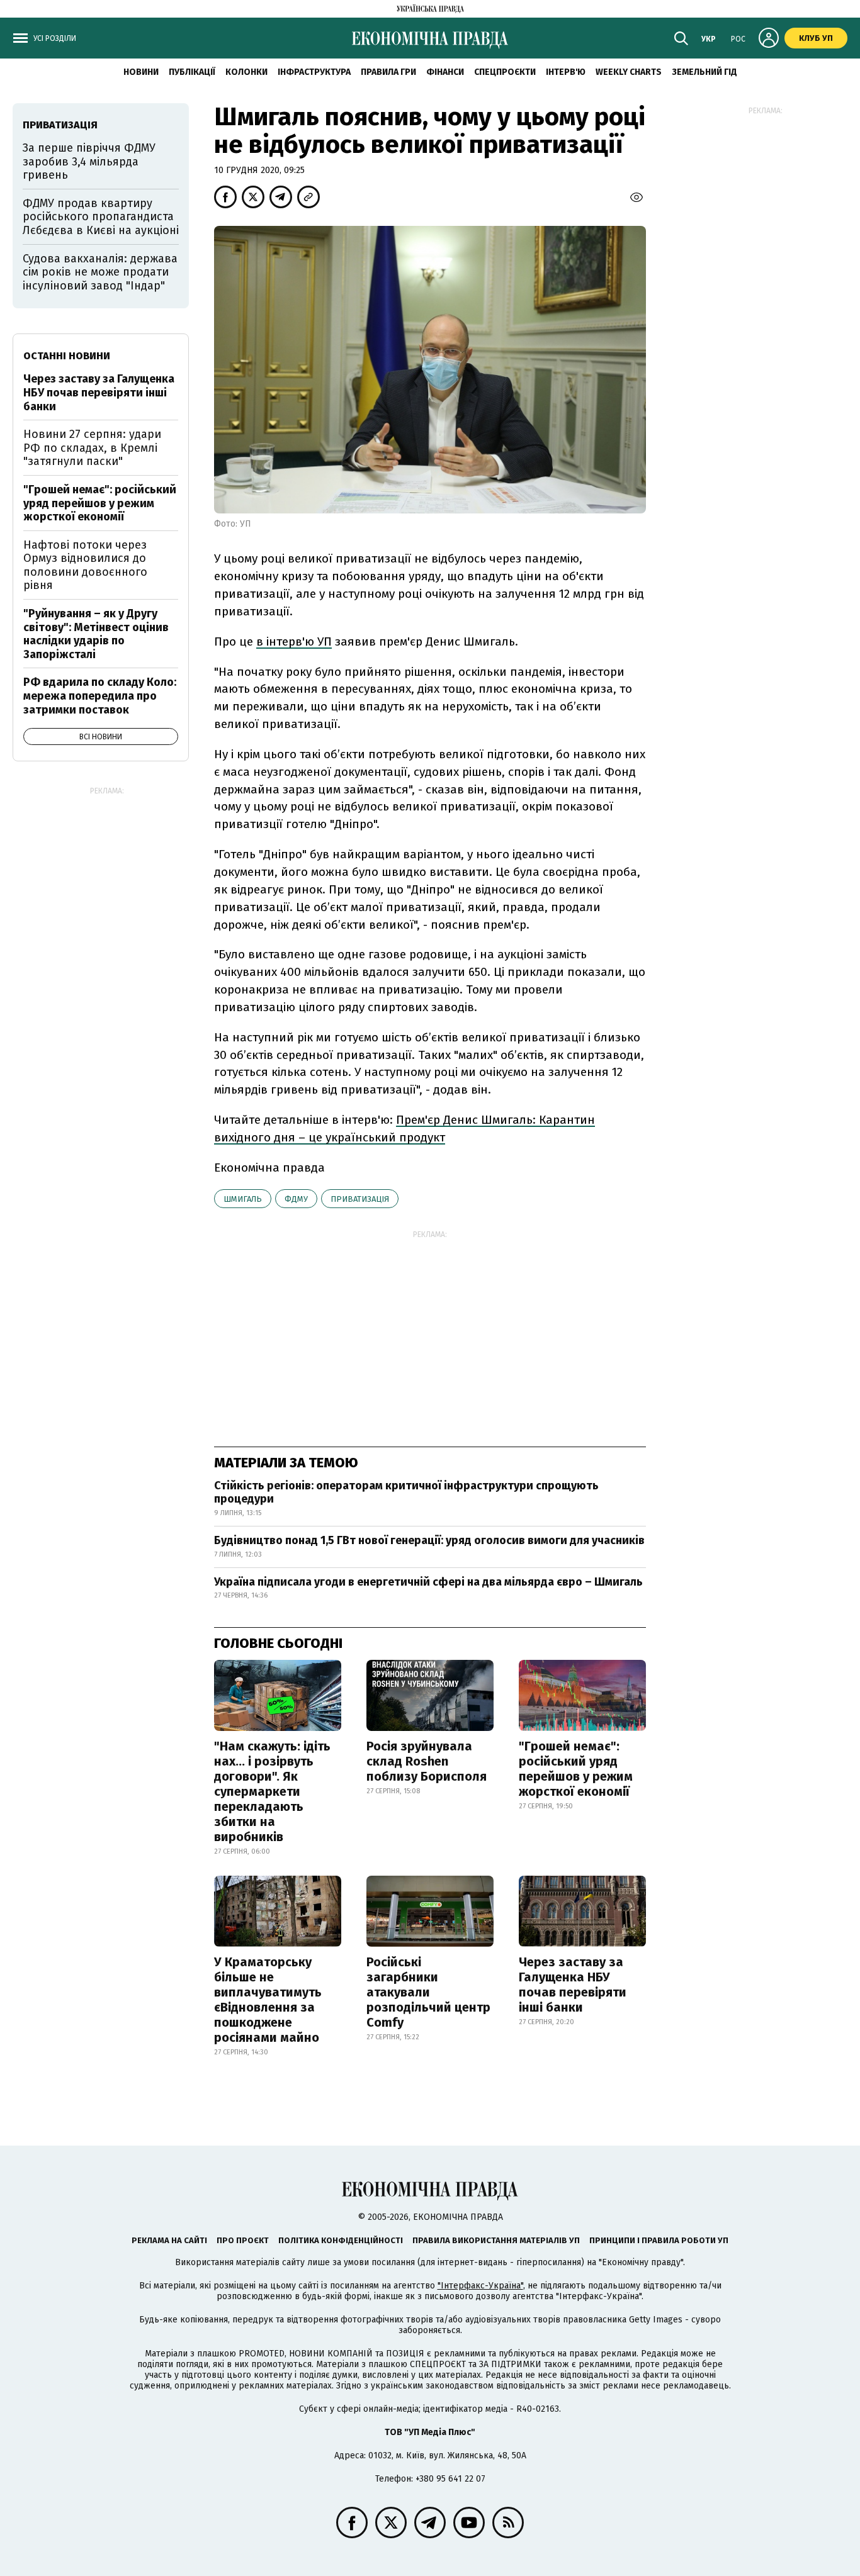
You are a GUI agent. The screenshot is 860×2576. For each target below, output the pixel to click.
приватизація (360, 1199)
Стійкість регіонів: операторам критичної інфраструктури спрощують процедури (406, 1492)
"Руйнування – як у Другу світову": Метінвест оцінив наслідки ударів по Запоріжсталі (96, 634)
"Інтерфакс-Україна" (480, 2286)
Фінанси (445, 72)
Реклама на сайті (169, 2240)
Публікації (192, 72)
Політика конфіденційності (341, 2240)
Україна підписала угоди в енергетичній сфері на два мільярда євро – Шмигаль (428, 1582)
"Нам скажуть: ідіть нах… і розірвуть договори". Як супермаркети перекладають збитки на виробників (272, 1791)
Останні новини (67, 356)
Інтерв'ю (566, 72)
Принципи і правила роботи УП (659, 2240)
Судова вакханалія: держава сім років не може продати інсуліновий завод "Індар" (100, 272)
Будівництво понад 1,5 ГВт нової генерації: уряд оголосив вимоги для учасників (429, 1540)
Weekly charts (629, 72)
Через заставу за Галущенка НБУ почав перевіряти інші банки (573, 1985)
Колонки (246, 72)
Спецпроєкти (505, 72)
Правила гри (388, 72)
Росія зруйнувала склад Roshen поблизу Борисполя (427, 1761)
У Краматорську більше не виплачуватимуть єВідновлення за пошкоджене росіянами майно (268, 2000)
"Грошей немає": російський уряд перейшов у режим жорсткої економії (576, 1769)
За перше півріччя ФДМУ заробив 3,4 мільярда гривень (89, 161)
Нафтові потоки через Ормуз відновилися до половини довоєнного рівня (85, 565)
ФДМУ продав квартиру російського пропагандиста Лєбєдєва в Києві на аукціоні (101, 217)
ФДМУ (296, 1199)
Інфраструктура (314, 72)
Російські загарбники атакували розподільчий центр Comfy (428, 1992)
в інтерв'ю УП (294, 641)
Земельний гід (704, 72)
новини (141, 72)
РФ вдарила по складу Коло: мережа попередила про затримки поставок (100, 696)
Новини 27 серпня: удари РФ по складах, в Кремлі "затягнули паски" (92, 448)
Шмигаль (243, 1199)
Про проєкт (243, 2240)
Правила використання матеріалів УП (496, 2240)
